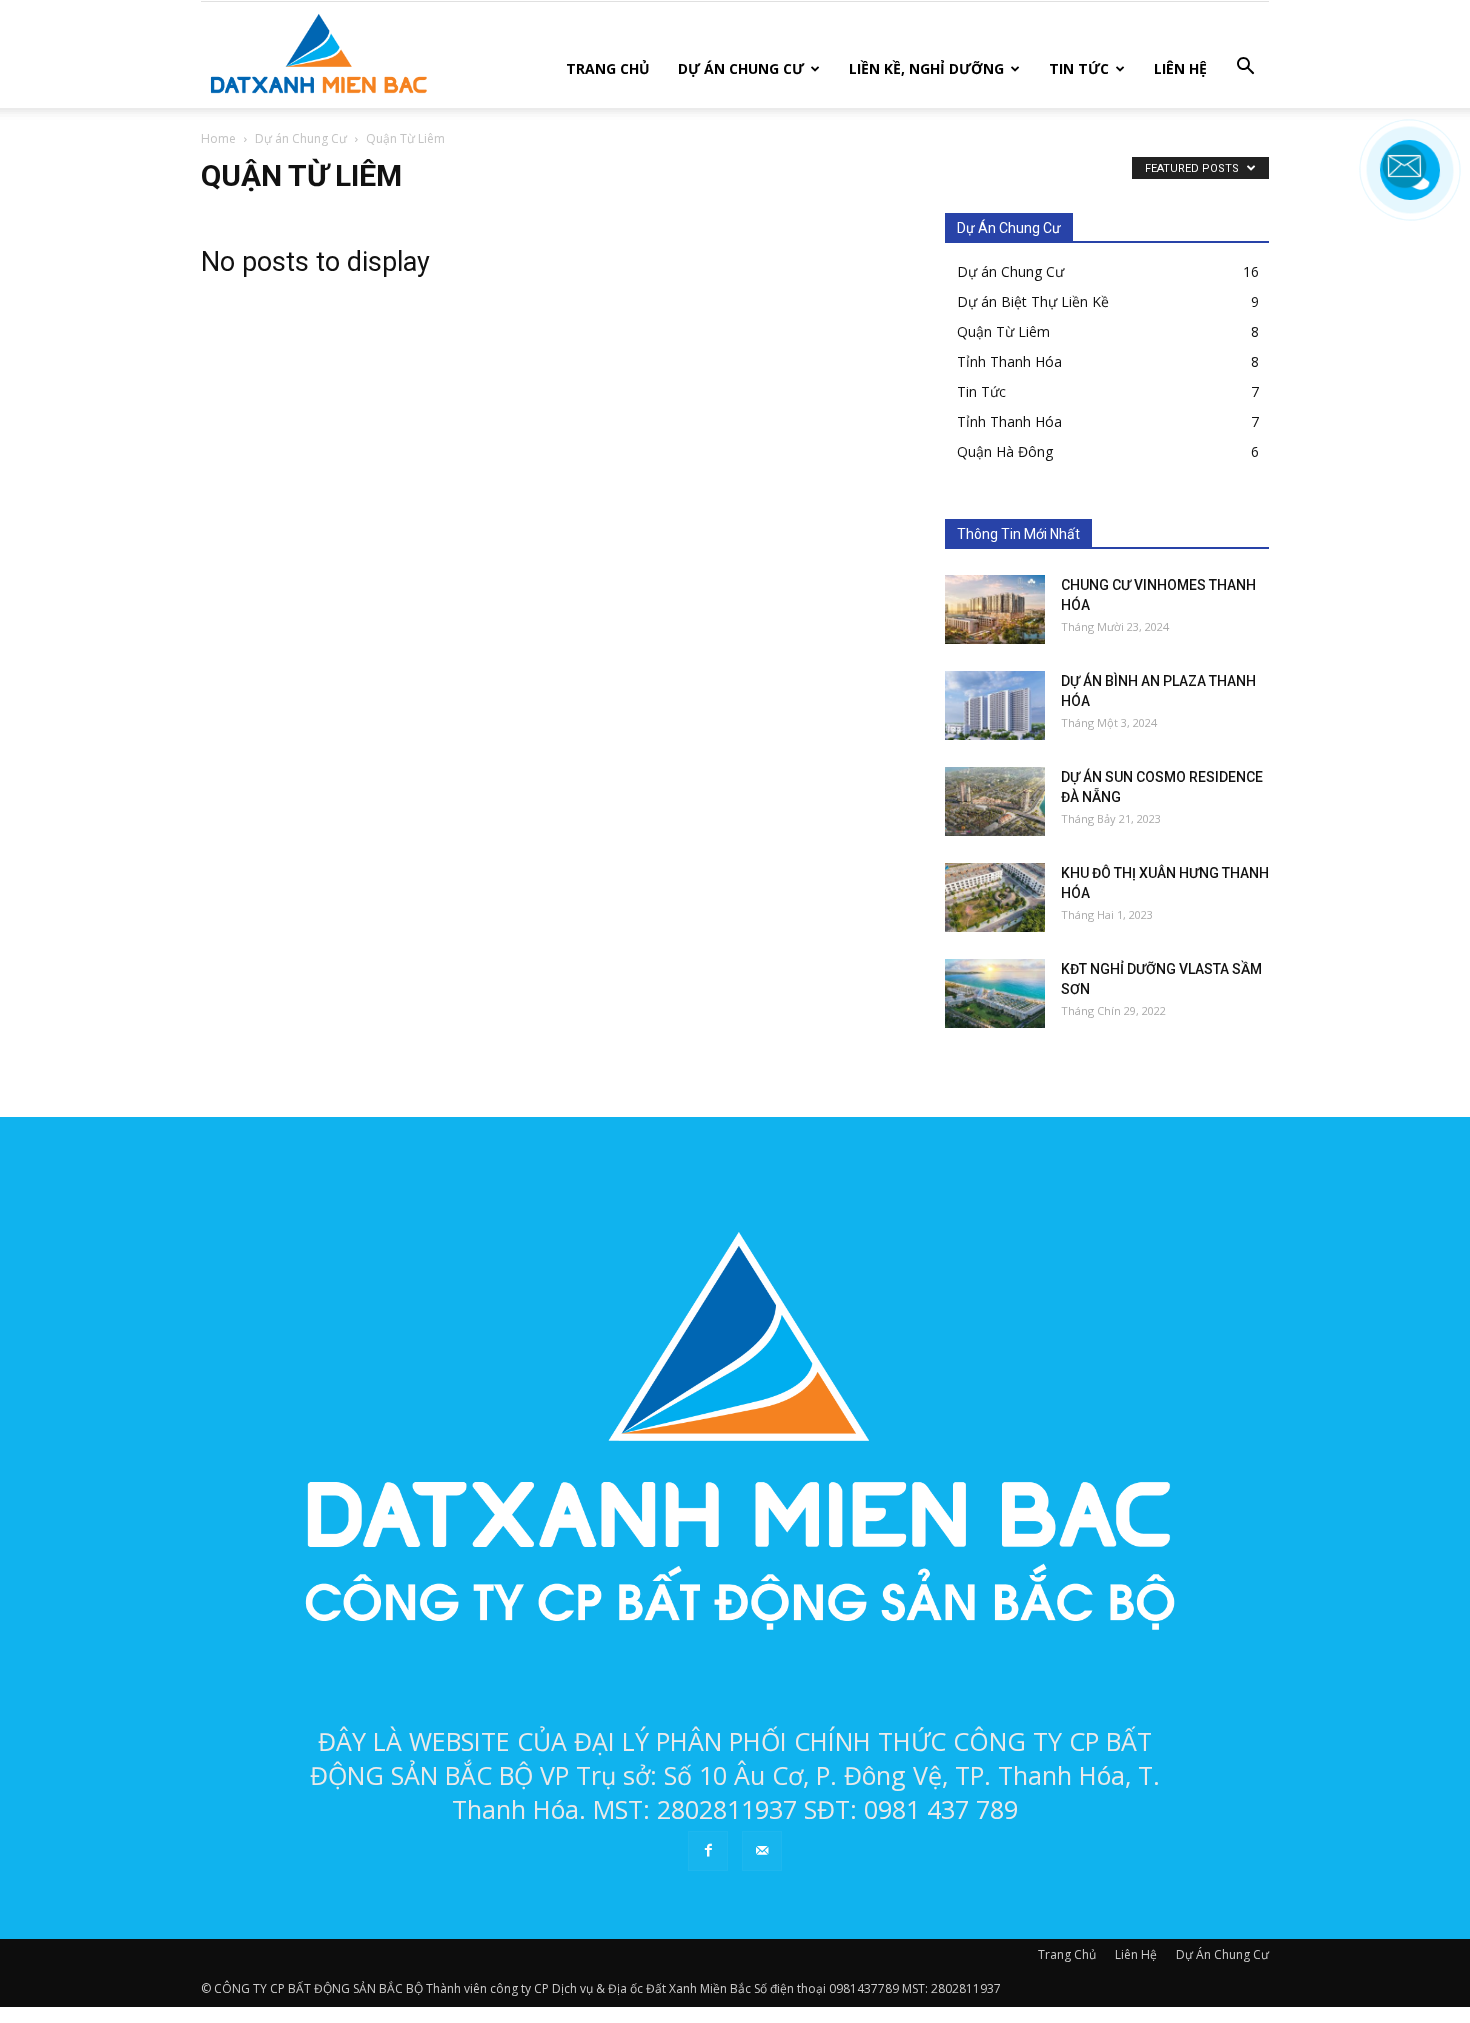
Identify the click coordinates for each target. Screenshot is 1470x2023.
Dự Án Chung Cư (1222, 1954)
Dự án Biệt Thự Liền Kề (1033, 301)
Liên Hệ (1136, 1954)
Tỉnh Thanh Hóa (1009, 361)
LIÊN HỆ (1180, 68)
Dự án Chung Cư (1010, 271)
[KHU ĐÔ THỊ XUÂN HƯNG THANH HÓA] (995, 897)
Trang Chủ (1067, 1954)
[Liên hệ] (1410, 185)
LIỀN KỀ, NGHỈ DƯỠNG (926, 68)
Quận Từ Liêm (1003, 331)
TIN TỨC (1079, 68)
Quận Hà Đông (1005, 451)
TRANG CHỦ (608, 68)
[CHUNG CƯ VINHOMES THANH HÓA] (995, 609)
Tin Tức (981, 391)
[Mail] (762, 1851)
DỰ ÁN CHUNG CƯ (741, 68)
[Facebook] (708, 1851)
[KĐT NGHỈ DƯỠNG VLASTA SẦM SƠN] (995, 993)
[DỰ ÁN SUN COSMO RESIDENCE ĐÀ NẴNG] (995, 801)
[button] (1245, 67)
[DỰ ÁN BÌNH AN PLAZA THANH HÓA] (995, 705)
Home (218, 138)
